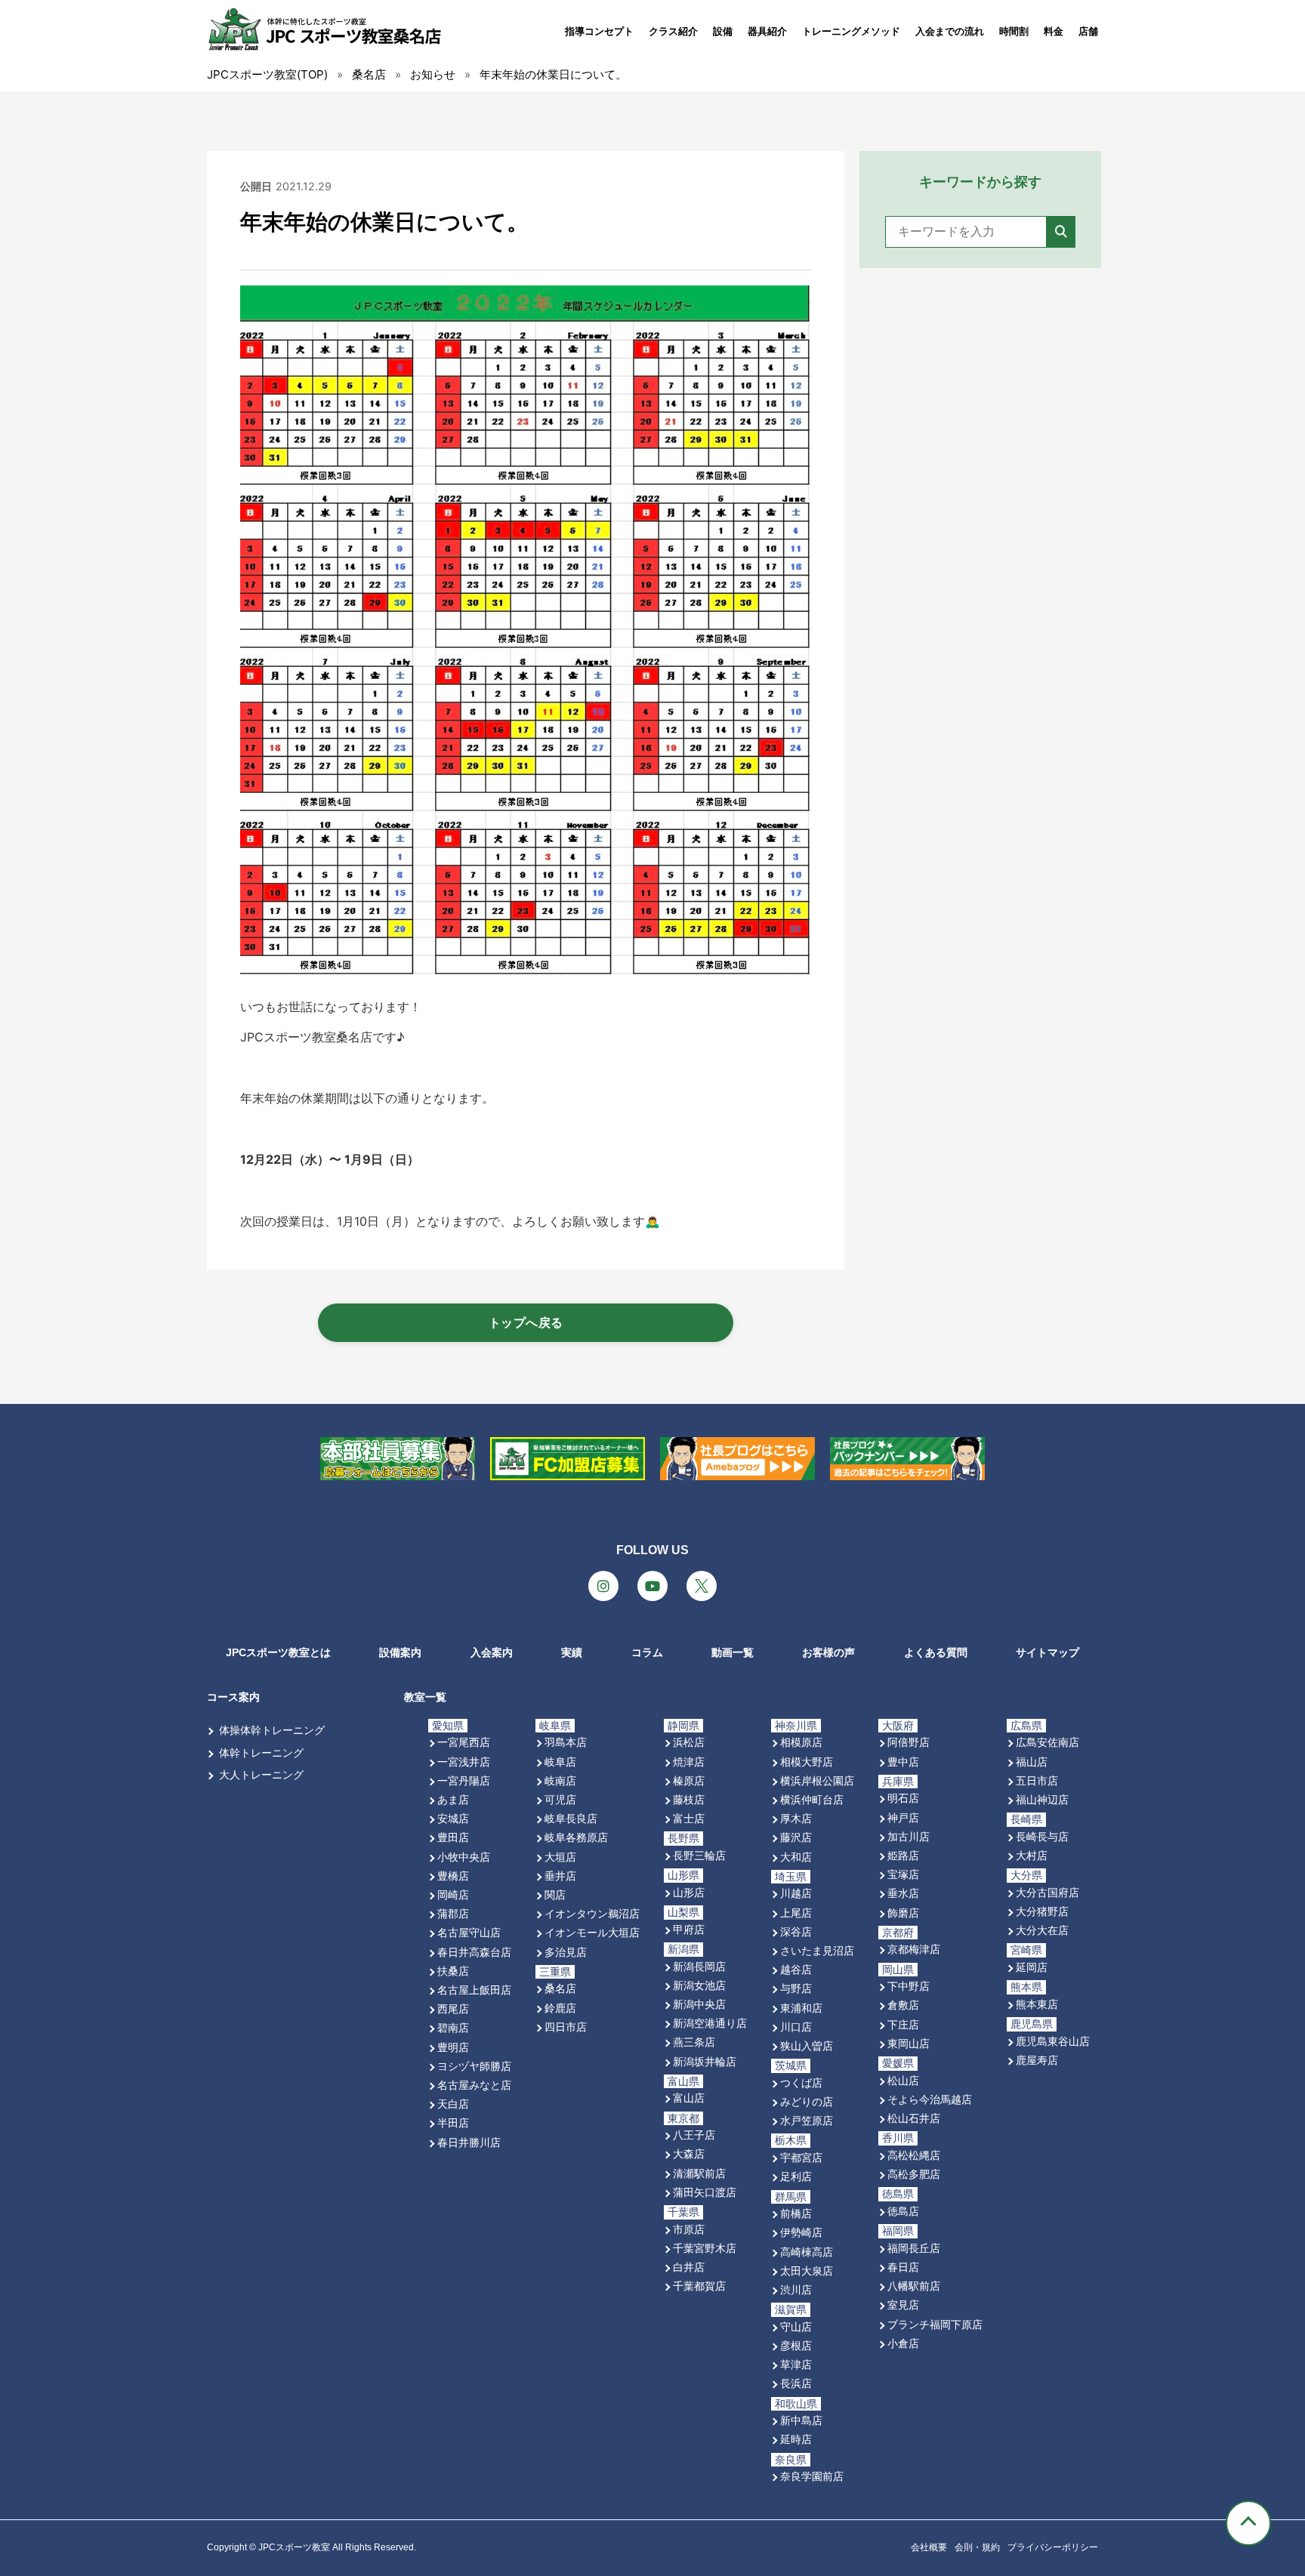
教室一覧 (425, 1697)
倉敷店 (903, 2005)
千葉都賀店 (699, 2286)
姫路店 (903, 1855)
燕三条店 (694, 2042)
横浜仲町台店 (812, 1799)
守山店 (796, 2326)
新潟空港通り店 (710, 2023)
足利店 (796, 2176)
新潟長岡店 (699, 1966)
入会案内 (492, 1652)
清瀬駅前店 (699, 2173)
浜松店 (689, 1742)
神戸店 (903, 1817)
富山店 (689, 2098)
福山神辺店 (1042, 1799)
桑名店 (560, 1988)
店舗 (1088, 31)
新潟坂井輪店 (705, 2061)
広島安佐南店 (1047, 1742)
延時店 (796, 2439)
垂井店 (560, 1876)
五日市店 (1037, 1780)
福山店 (1032, 1762)
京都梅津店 (914, 1949)
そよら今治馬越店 (930, 2099)
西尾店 (453, 2008)
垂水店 (903, 1893)
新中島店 (801, 2420)
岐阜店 (560, 1762)
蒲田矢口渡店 (705, 2192)
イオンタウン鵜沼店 (592, 1913)
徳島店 (903, 2211)
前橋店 (796, 2213)
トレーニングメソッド (851, 31)
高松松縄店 (914, 2155)
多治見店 (566, 1952)
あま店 (453, 1799)
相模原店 (801, 1742)
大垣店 (560, 1857)
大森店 (689, 2153)
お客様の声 (828, 1652)
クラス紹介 (673, 31)
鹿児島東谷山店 (1053, 2041)
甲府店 (689, 1929)
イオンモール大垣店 (592, 1932)
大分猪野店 (1042, 1911)
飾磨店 (903, 1913)
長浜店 (796, 2383)
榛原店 (689, 1780)
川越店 (796, 1893)
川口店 (796, 2027)
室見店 (903, 2305)
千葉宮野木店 (705, 2248)
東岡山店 (909, 2043)
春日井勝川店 (469, 2142)
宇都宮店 (801, 2157)
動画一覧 (733, 1652)
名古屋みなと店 (474, 2085)
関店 (555, 1894)
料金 (1054, 31)
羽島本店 (566, 1742)
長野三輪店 (699, 1855)
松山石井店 (914, 2118)
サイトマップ (1047, 1652)
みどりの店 (807, 2101)
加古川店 (909, 1836)
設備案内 (400, 1652)
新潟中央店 (699, 2004)
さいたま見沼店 (817, 1950)
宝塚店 (903, 1874)
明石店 (903, 1798)
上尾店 (796, 1913)
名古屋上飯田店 (474, 1990)
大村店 (1032, 1855)
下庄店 (903, 2024)
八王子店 (694, 2135)
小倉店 (903, 2343)
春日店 (903, 2267)
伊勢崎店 (801, 2232)
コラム (647, 1652)
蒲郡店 (453, 1913)
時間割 (1014, 31)
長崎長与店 (1042, 1836)
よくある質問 (936, 1652)
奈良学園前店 (812, 2476)
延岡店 (1032, 1967)
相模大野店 (807, 1762)
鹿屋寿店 (1037, 2060)
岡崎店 (453, 1894)
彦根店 (796, 2345)
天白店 (453, 2104)
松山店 (903, 2080)
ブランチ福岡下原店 (935, 2324)
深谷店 (796, 1931)
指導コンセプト (599, 31)
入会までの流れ (950, 31)
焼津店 (689, 1762)
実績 (572, 1652)
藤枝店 (689, 1799)
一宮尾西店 (464, 1742)
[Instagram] (603, 1586)
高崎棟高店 (807, 2252)
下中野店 (909, 1986)
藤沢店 (796, 1837)
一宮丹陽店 (464, 1780)
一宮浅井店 (464, 1762)
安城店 (453, 1818)
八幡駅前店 (914, 2286)
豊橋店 (453, 1876)
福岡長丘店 (914, 2248)
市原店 (689, 2229)
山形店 (689, 1892)
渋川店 (796, 2289)
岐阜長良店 (571, 1818)
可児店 (560, 1799)
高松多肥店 (914, 2174)
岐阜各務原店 (576, 1837)
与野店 (796, 1988)
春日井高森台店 (474, 1952)
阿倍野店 (909, 1742)
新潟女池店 (699, 1985)
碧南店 (453, 2027)
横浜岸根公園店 (817, 1780)
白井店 (689, 2267)
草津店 (796, 2364)
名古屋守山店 (469, 1932)
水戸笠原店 (807, 2120)
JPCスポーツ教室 (294, 2547)
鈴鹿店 (560, 2008)
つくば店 (801, 2082)
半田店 (453, 2123)
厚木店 (796, 1818)
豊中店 (903, 1762)
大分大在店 (1042, 1930)
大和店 (796, 1857)
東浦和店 (801, 2008)
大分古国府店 (1047, 1892)
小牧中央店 (464, 1857)
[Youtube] (652, 1586)
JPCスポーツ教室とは (278, 1652)
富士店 (689, 1818)
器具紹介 (767, 31)
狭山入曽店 (807, 2045)
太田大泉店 (807, 2271)
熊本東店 (1037, 2004)
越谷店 (796, 1969)
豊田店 (453, 1837)
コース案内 (233, 1697)
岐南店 (560, 1780)
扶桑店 (453, 1971)
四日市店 (566, 2027)
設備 (723, 31)
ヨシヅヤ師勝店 (474, 2066)
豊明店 (453, 2047)
